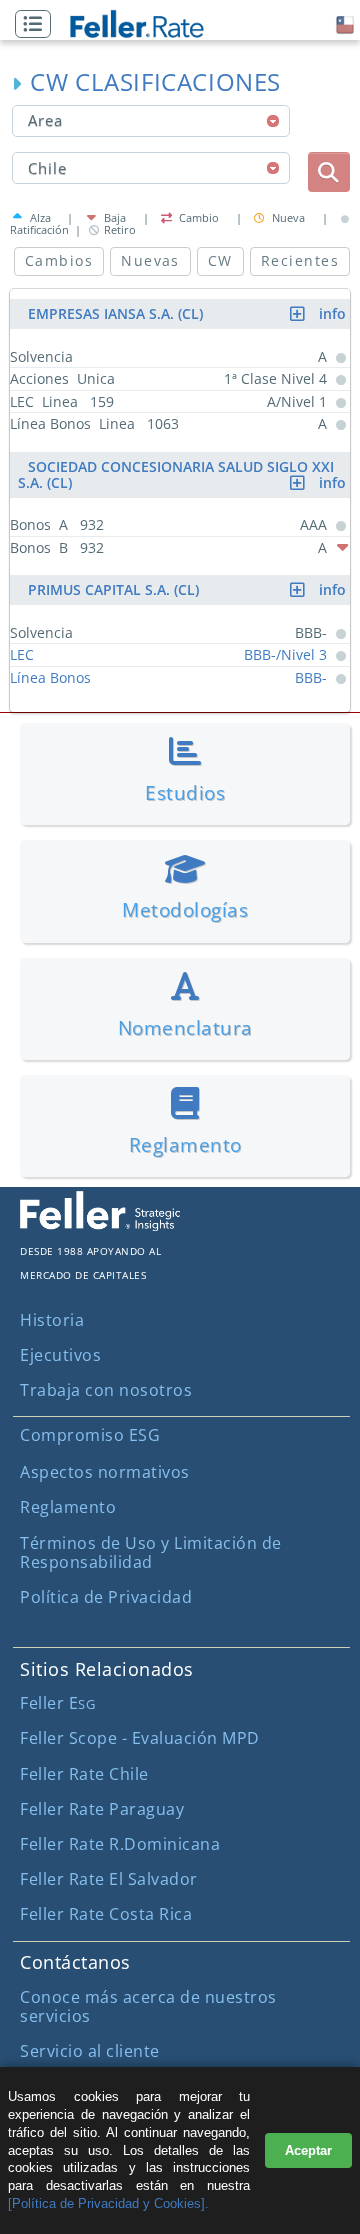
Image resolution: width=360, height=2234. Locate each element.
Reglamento (68, 1507)
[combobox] (151, 121)
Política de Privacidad (106, 1597)
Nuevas (150, 260)
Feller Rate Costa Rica (106, 1914)
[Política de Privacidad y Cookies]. (108, 2203)
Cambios (59, 260)
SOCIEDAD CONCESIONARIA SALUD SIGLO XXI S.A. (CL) (184, 474)
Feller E (57, 1703)
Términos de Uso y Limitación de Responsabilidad (151, 1552)
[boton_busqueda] (329, 172)
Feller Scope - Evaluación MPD (140, 1738)
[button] (38, 25)
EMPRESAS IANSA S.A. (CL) (189, 313)
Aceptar (308, 2150)
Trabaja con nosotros (106, 1390)
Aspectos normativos (105, 1472)
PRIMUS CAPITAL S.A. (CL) (189, 589)
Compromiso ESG (90, 1435)
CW (220, 260)
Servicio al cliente (90, 2051)
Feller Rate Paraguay (102, 1809)
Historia (52, 1320)
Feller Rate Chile (84, 1774)
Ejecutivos (60, 1355)
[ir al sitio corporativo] (100, 1225)
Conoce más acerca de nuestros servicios (148, 2006)
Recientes (300, 260)
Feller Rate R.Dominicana (120, 1844)
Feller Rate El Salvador (109, 1879)
